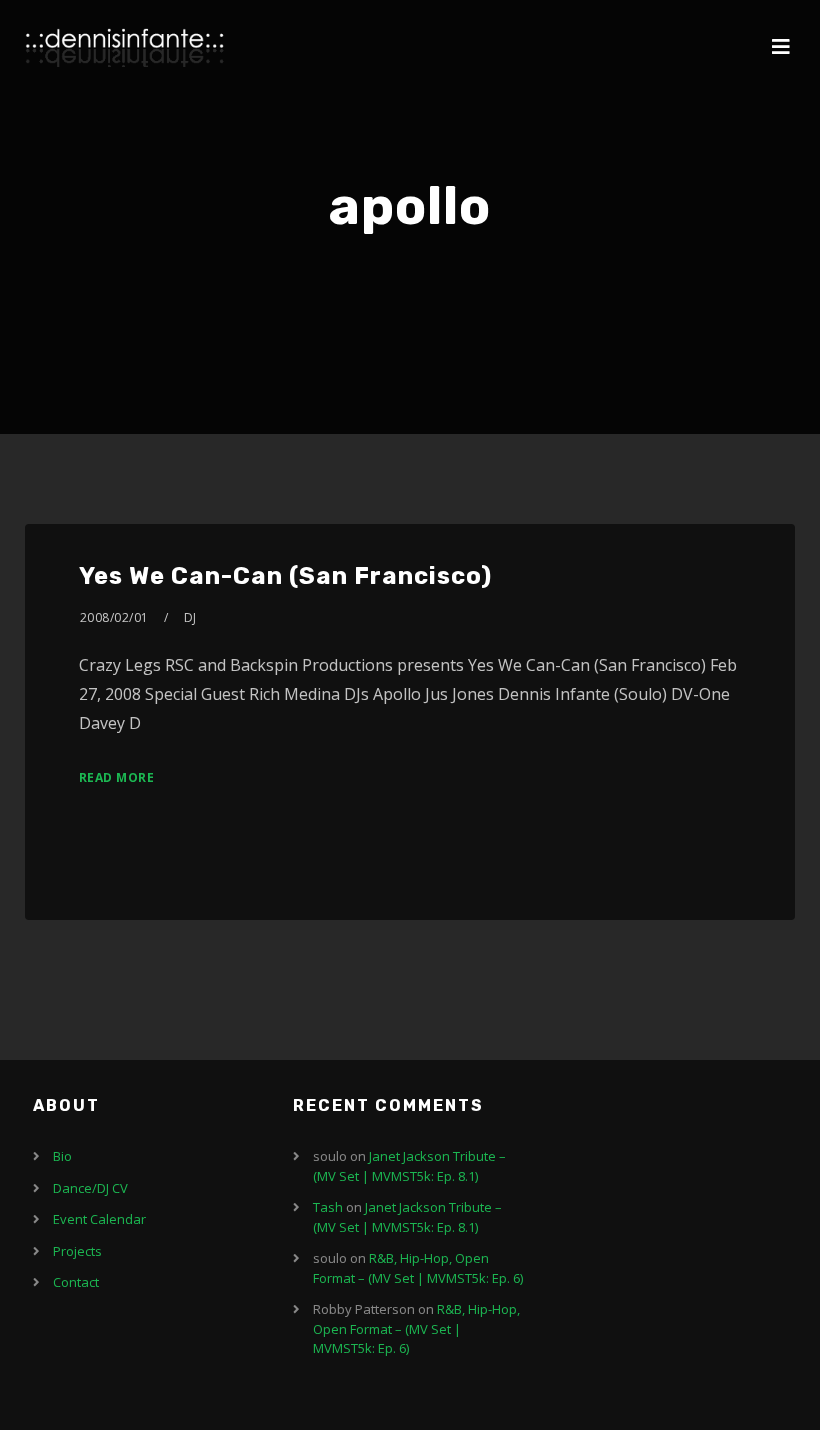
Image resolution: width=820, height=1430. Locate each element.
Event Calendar (99, 1219)
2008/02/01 (114, 617)
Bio (62, 1156)
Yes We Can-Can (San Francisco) (285, 576)
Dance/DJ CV (90, 1188)
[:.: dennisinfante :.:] (125, 47)
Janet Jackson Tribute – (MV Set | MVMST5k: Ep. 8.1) (409, 1166)
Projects (77, 1251)
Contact (76, 1282)
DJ (190, 617)
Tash (328, 1207)
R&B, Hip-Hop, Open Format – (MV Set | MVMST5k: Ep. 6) (418, 1268)
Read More (117, 777)
